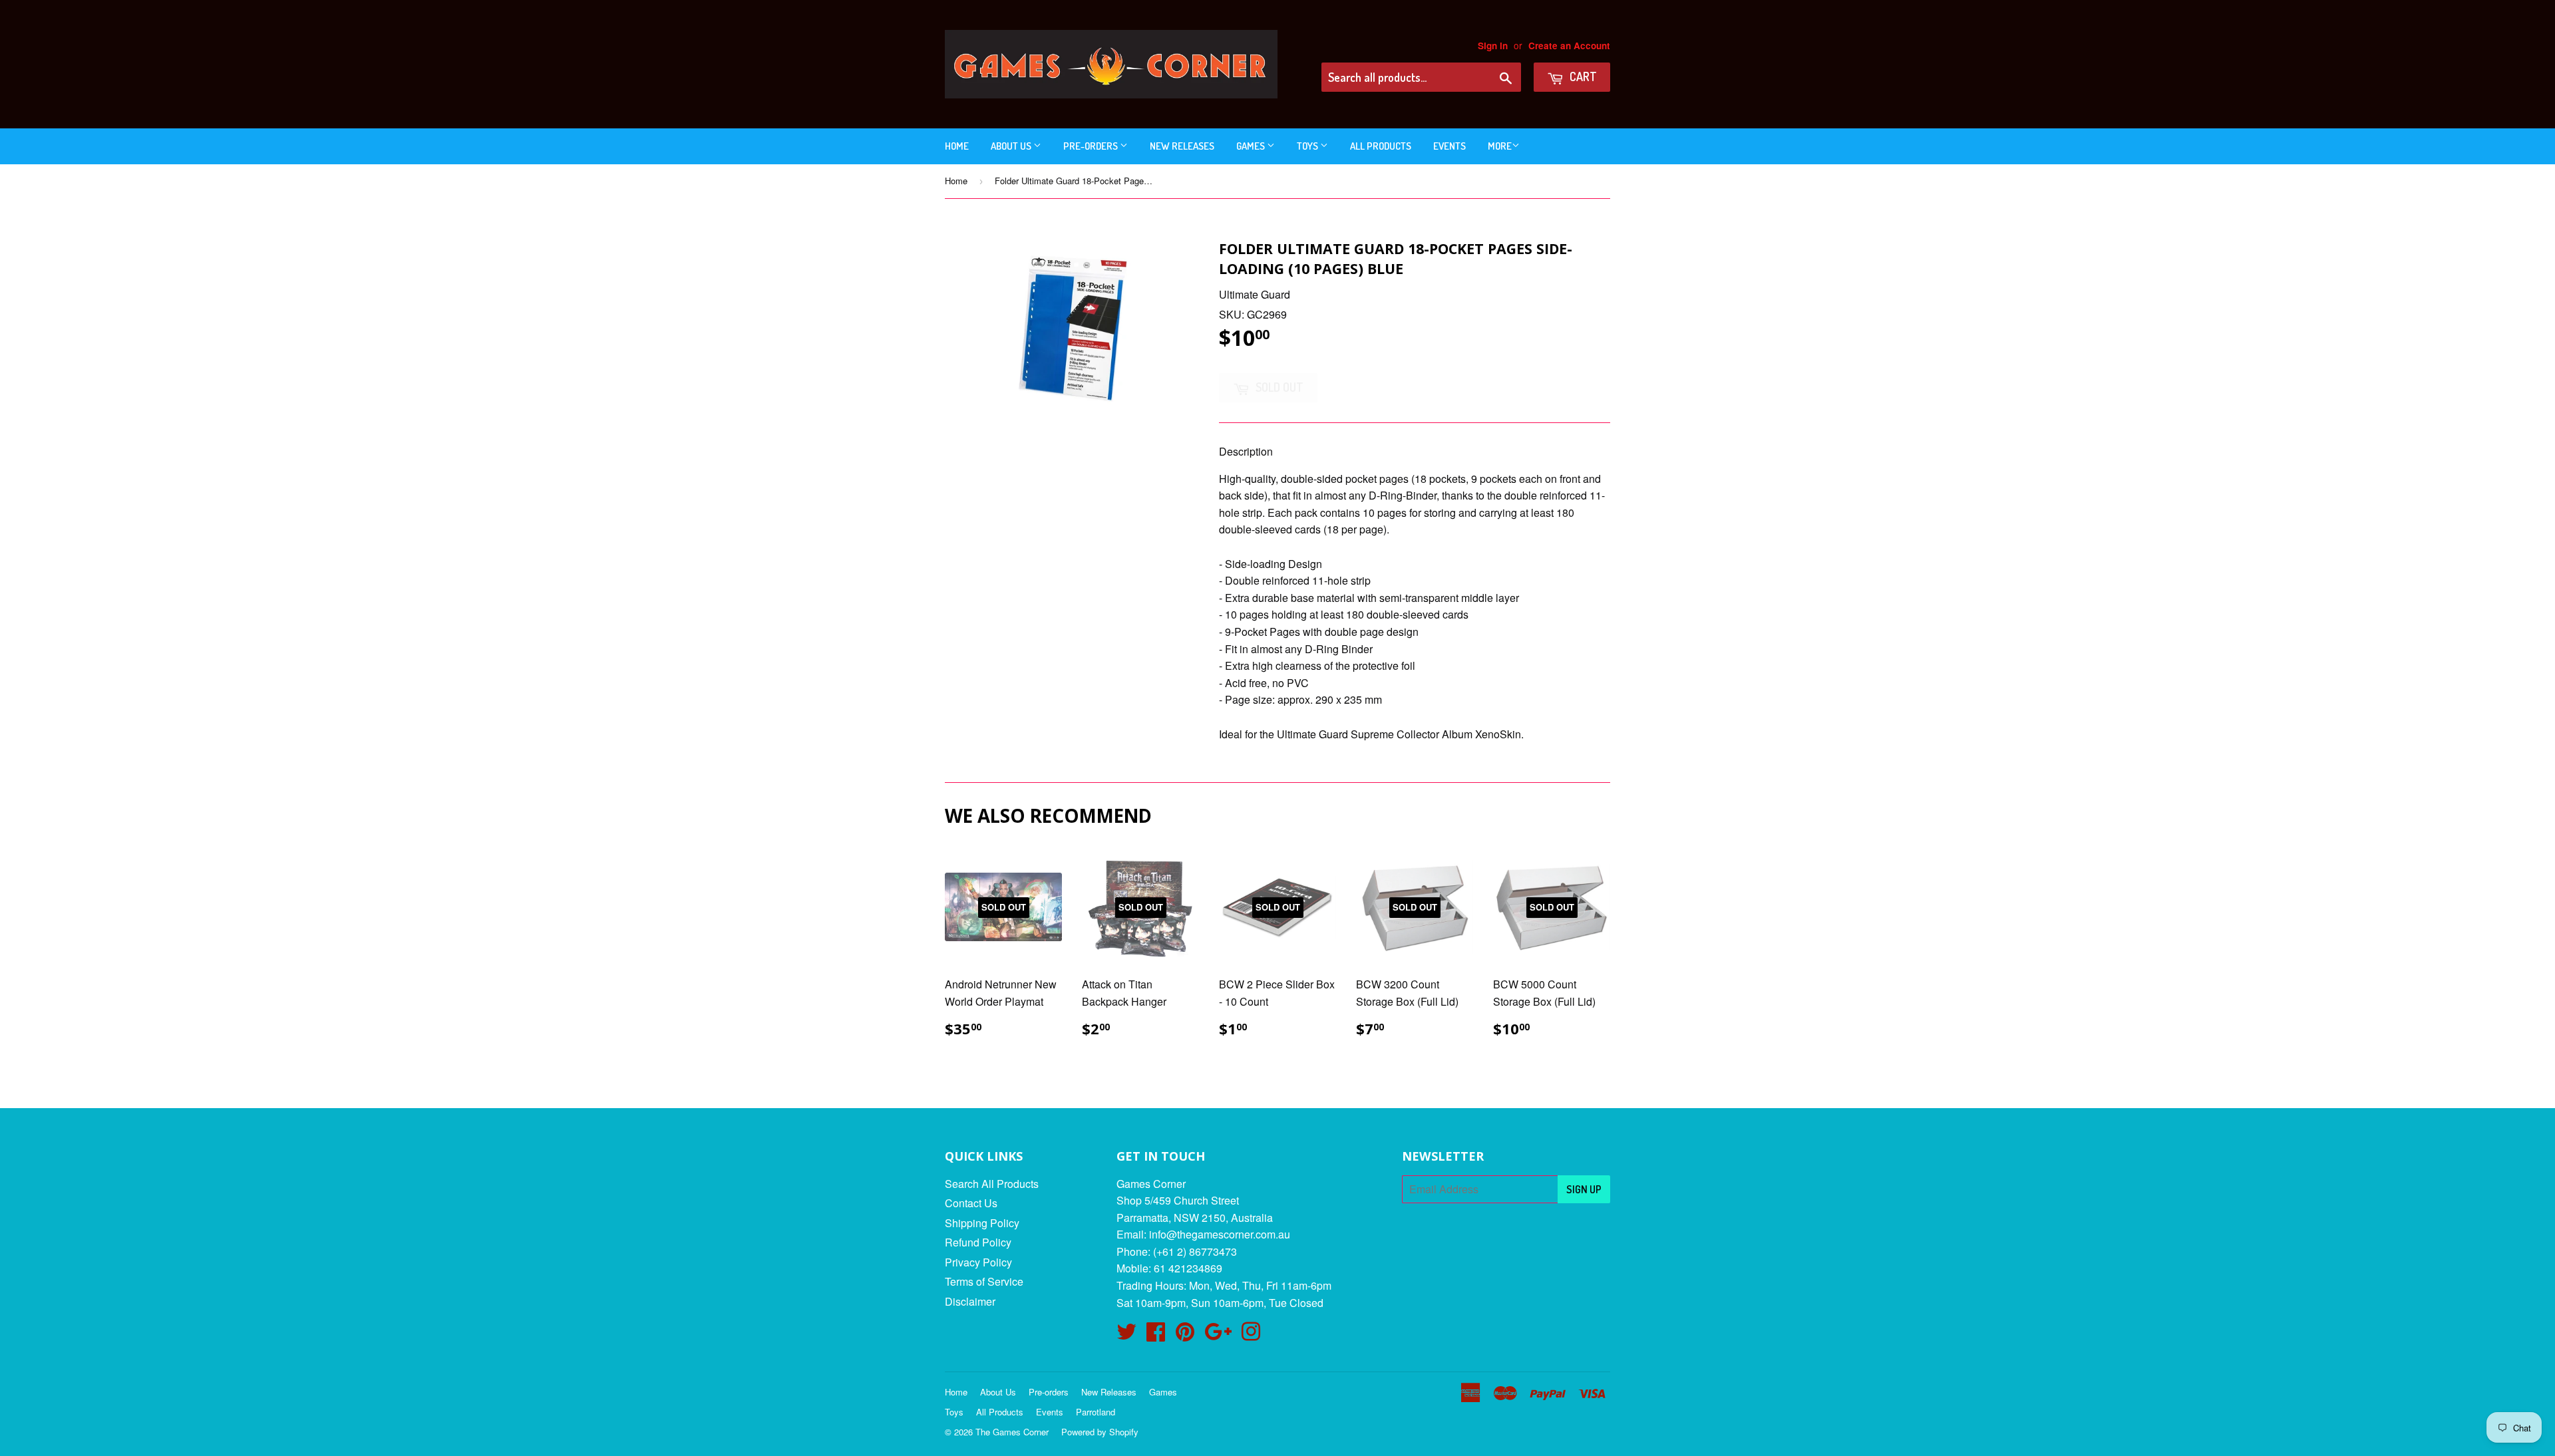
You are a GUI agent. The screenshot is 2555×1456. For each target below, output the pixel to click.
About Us (1012, 146)
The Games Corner (1012, 1432)
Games (1252, 146)
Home (957, 146)
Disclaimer (970, 1301)
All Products (1381, 146)
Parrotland (1096, 1412)
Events (1449, 146)
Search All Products (992, 1184)
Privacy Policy (978, 1262)
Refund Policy (978, 1242)
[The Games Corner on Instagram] (1251, 1335)
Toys (1308, 146)
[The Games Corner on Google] (1218, 1335)
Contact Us (971, 1203)
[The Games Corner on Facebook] (1156, 1335)
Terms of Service (984, 1281)
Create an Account (1569, 46)
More (1500, 146)
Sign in (1493, 46)
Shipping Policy (982, 1223)
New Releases (1182, 146)
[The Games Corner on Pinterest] (1185, 1335)
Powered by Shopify (1100, 1432)
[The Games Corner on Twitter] (1126, 1335)
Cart (1582, 76)
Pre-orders (1092, 146)
